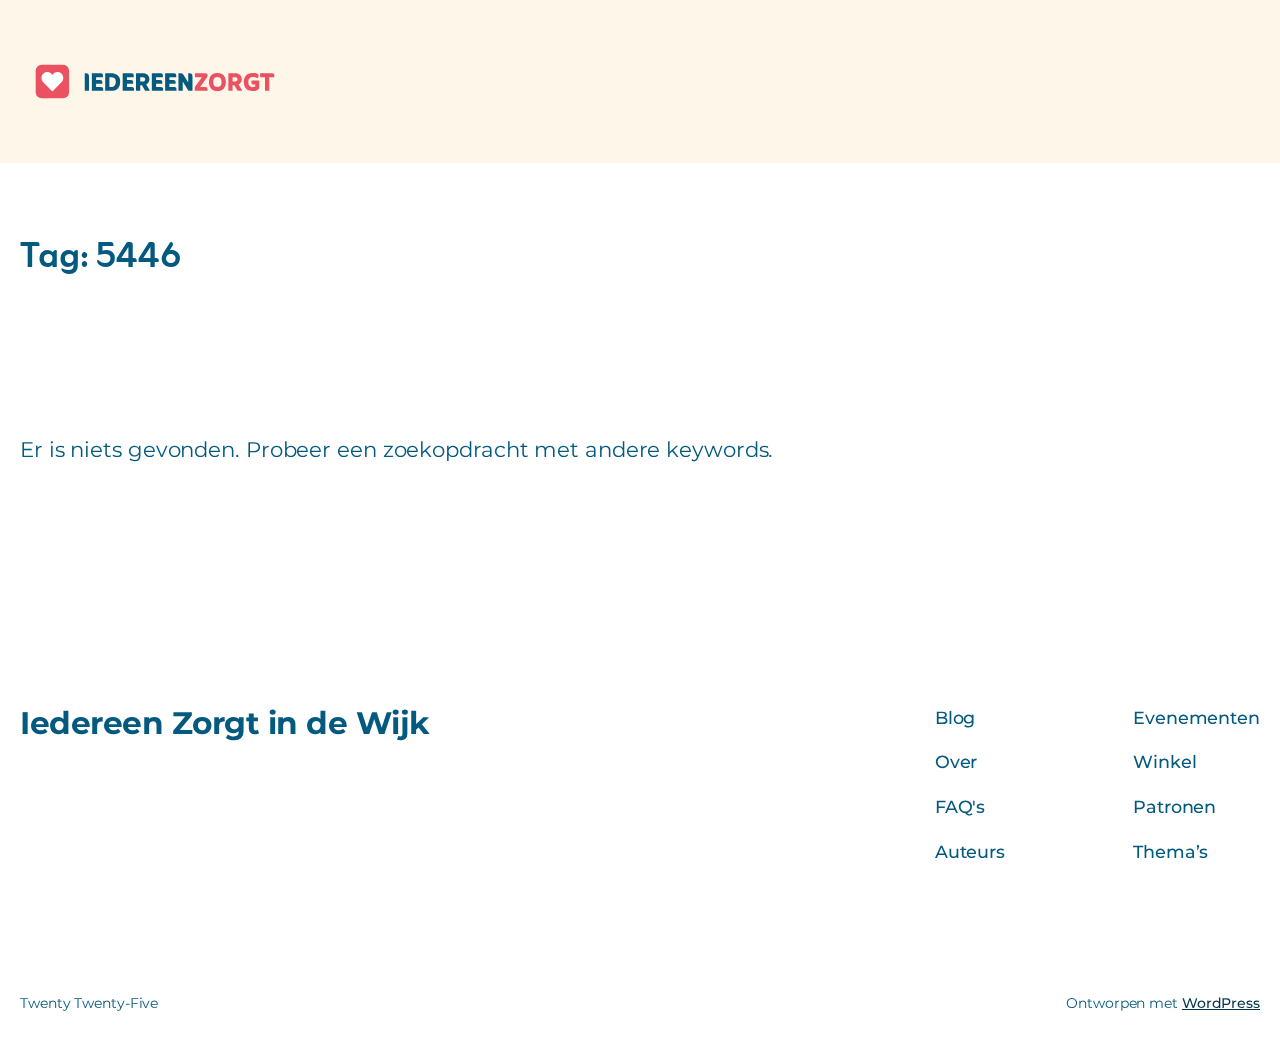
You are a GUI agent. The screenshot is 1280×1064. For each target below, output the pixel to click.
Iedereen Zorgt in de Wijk (225, 723)
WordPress (1221, 1003)
